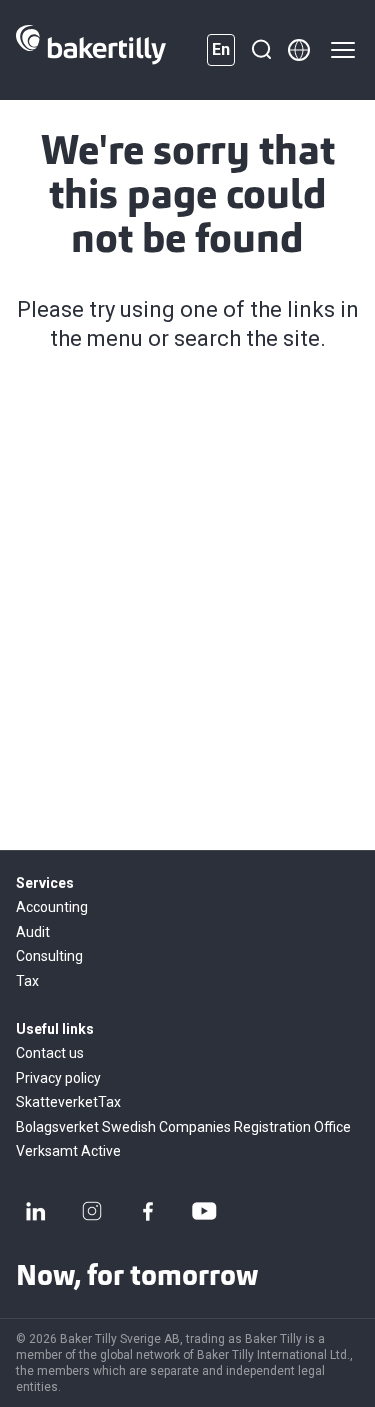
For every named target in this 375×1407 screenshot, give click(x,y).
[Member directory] (299, 50)
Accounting (52, 907)
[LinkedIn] (36, 1211)
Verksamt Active (68, 1151)
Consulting (49, 956)
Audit (33, 932)
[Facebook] (148, 1211)
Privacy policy (58, 1078)
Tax (27, 981)
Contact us (50, 1053)
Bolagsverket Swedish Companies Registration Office (183, 1127)
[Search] (261, 50)
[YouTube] (204, 1211)
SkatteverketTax (68, 1102)
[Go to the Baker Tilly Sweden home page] (91, 50)
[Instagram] (92, 1211)
